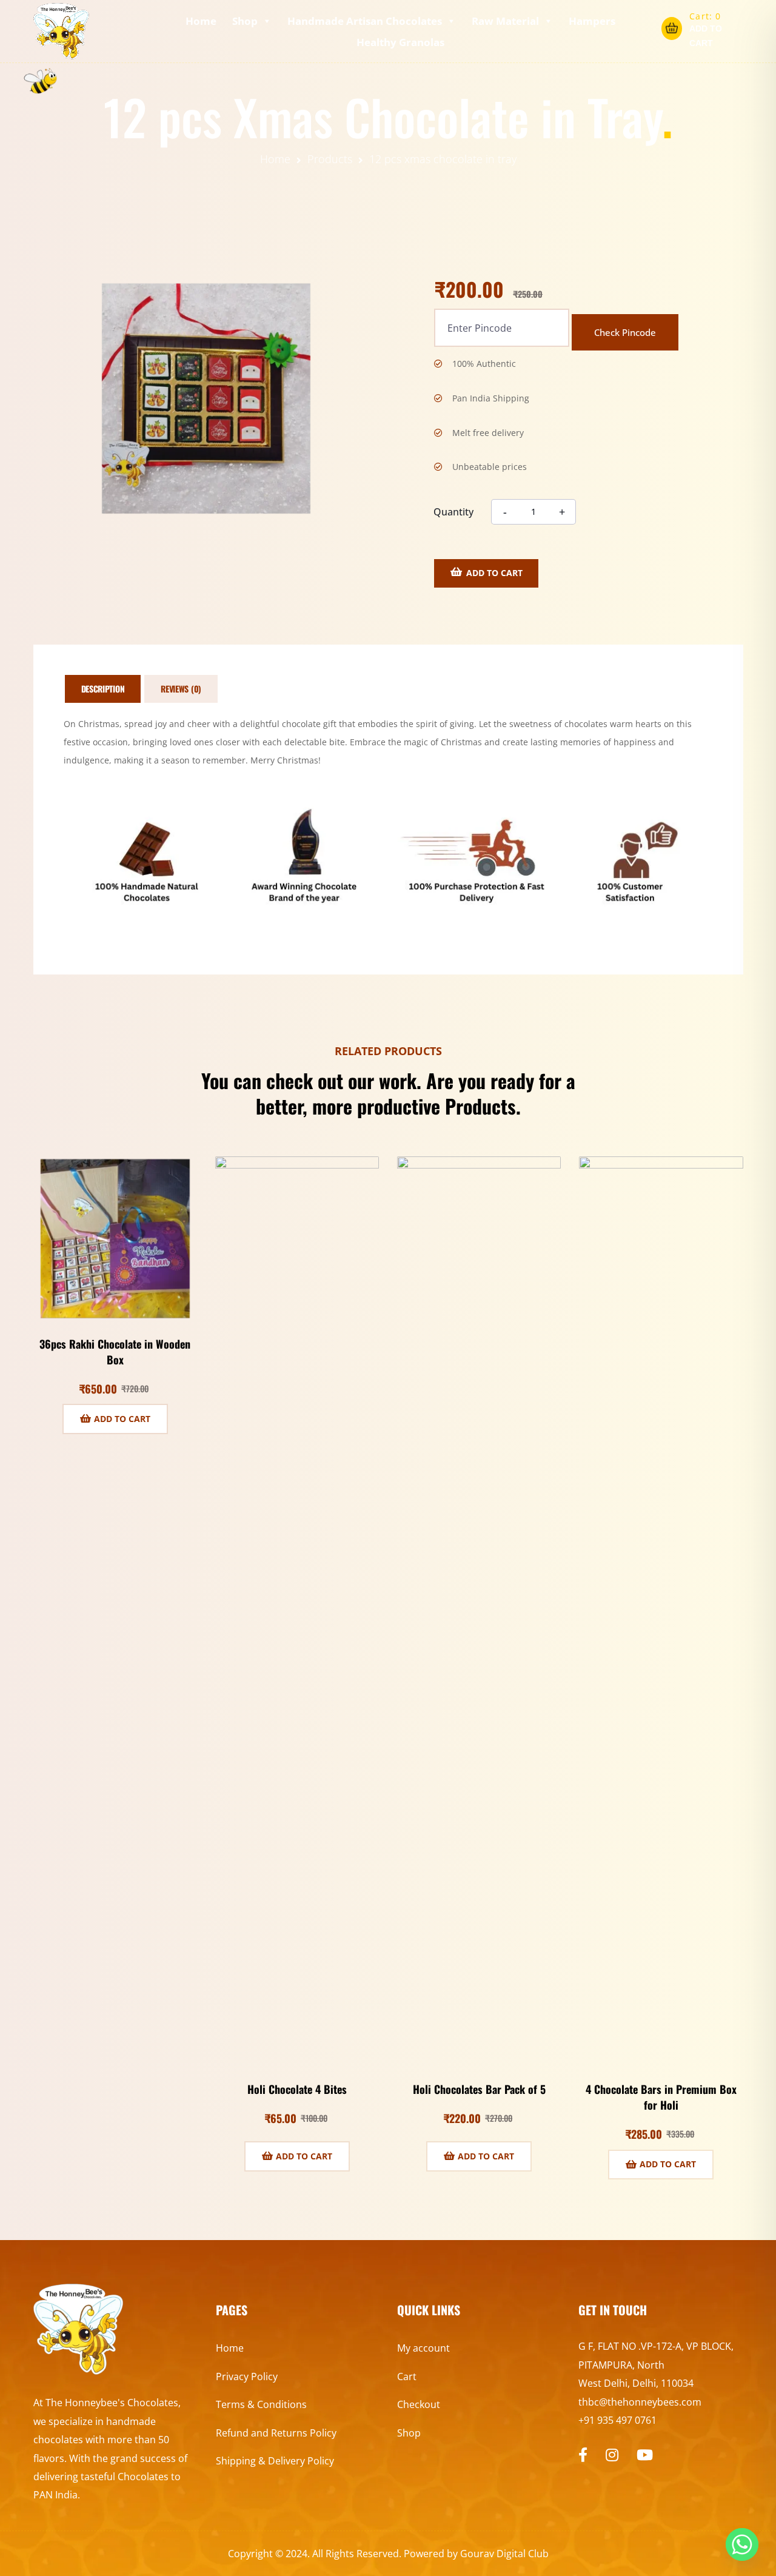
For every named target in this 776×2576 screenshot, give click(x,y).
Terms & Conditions (261, 2404)
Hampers (592, 21)
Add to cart (494, 573)
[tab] (103, 689)
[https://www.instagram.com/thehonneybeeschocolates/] (612, 2455)
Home (201, 21)
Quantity (453, 512)
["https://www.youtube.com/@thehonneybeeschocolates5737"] (645, 2455)
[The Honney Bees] (62, 31)
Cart (407, 2376)
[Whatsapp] (742, 2544)
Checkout (419, 2404)
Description (103, 689)
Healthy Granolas (400, 42)
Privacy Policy (247, 2376)
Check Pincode (625, 332)
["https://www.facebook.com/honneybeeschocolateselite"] (583, 2455)
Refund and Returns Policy (276, 2433)
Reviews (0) (181, 689)
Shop (245, 21)
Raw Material (505, 21)
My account (423, 2348)
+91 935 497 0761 (617, 2420)
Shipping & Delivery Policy (275, 2461)
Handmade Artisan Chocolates (365, 21)
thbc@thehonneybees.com (640, 2402)
